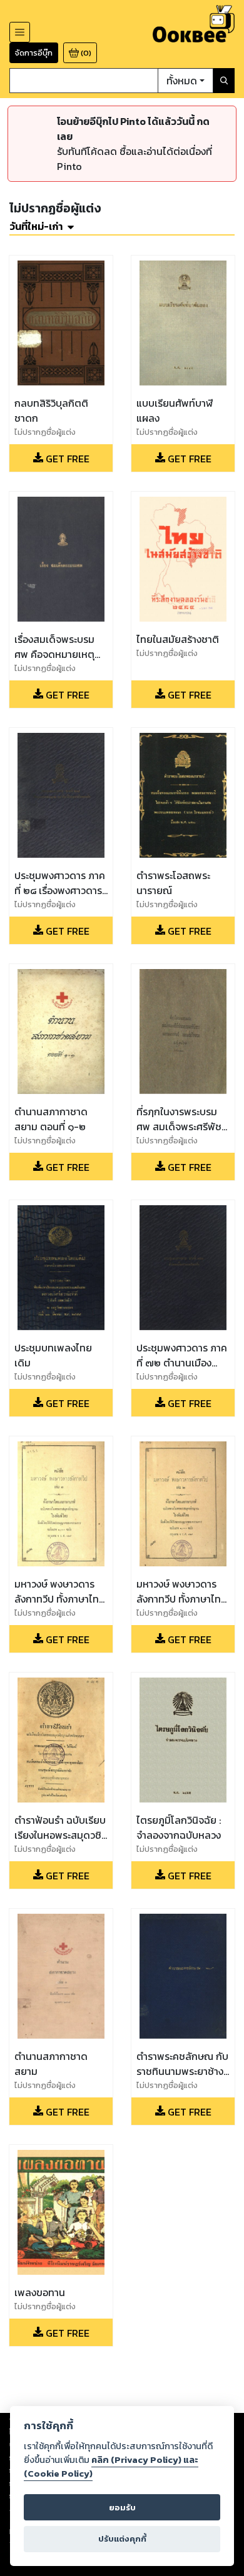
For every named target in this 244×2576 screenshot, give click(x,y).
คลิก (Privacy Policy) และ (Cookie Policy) (111, 2467)
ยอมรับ (122, 2508)
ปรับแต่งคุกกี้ (122, 2539)
